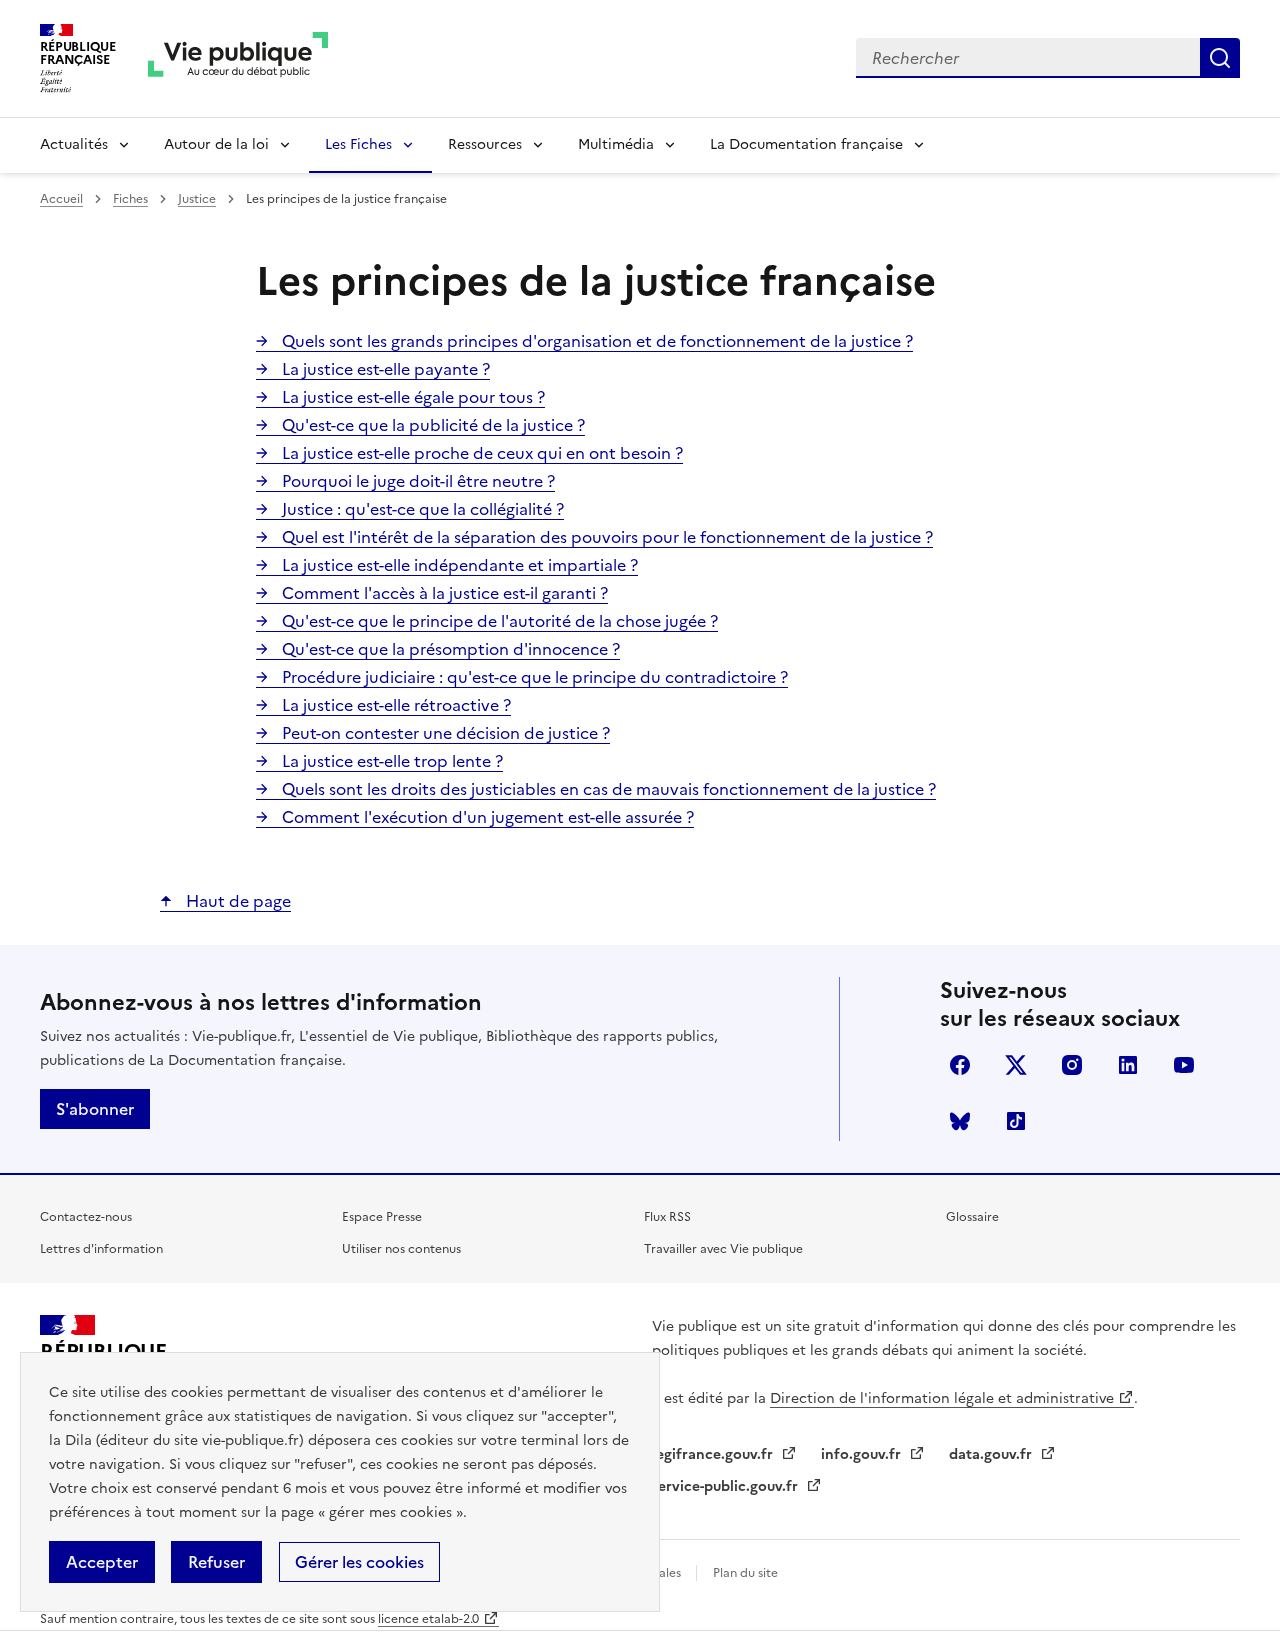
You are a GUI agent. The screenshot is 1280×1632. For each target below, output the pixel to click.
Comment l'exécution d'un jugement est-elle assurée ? (486, 817)
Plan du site (745, 1573)
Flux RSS (667, 1217)
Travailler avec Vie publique (723, 1249)
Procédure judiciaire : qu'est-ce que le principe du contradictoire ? (533, 677)
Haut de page (236, 901)
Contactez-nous (86, 1217)
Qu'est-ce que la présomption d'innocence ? (449, 649)
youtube (1184, 1065)
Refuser (216, 1562)
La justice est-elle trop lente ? (390, 761)
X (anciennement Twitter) (1016, 1065)
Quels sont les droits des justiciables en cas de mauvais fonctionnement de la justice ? (607, 789)
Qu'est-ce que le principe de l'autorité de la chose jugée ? (498, 621)
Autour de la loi (216, 144)
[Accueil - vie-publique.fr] (238, 58)
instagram (1072, 1065)
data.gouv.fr (992, 1454)
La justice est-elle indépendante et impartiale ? (458, 565)
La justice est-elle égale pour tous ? (411, 397)
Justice (197, 199)
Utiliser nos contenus (401, 1249)
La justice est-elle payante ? (384, 369)
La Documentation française (806, 144)
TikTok (1016, 1121)
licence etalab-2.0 (428, 1619)
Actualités (74, 144)
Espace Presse (382, 1217)
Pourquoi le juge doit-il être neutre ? (416, 481)
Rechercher (1220, 58)
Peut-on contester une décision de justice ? (444, 733)
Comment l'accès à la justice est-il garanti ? (443, 593)
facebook (960, 1065)
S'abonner (95, 1109)
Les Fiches (358, 144)
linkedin (1128, 1065)
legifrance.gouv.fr (714, 1454)
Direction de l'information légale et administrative (942, 1398)
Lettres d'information (101, 1249)
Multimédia (616, 144)
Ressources (485, 144)
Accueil (61, 199)
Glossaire (972, 1217)
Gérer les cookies (359, 1562)
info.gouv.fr (863, 1454)
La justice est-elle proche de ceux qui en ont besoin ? (480, 453)
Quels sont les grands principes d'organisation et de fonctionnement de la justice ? (595, 341)
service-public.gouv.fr (727, 1486)
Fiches (130, 199)
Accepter (102, 1562)
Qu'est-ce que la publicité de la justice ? (431, 425)
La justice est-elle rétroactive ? (394, 705)
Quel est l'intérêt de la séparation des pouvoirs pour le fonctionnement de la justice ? (605, 537)
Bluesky (960, 1121)
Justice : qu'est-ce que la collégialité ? (421, 509)
